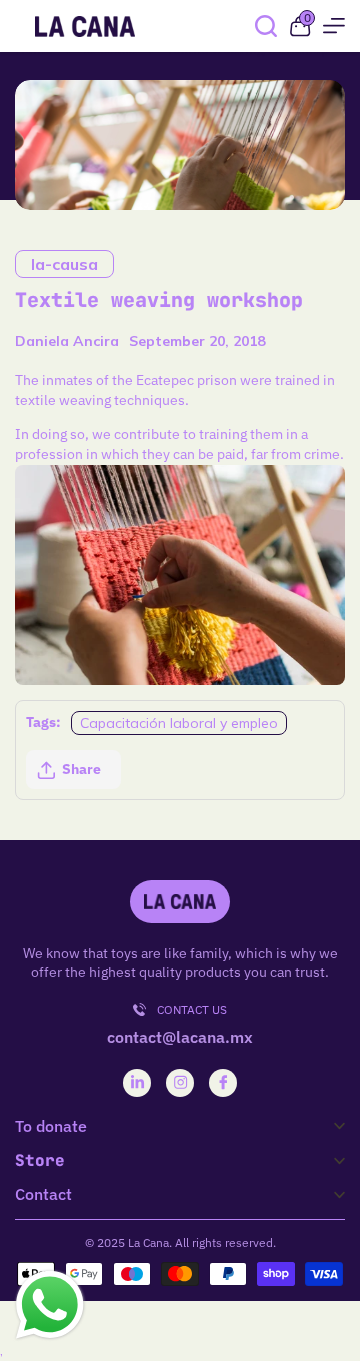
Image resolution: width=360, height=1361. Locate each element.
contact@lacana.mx (180, 1037)
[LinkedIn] (137, 1082)
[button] (73, 770)
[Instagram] (180, 1082)
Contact (43, 1194)
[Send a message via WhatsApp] (50, 1305)
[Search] (266, 26)
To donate (51, 1126)
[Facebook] (223, 1082)
